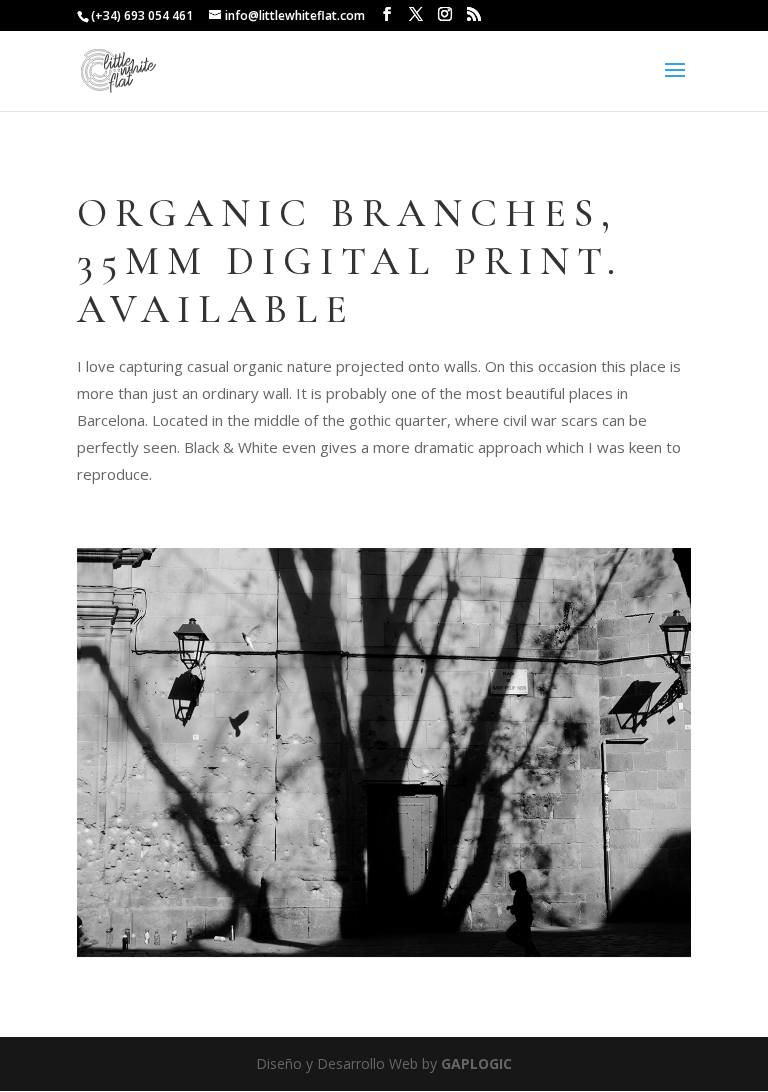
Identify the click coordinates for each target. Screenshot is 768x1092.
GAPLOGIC (476, 1063)
